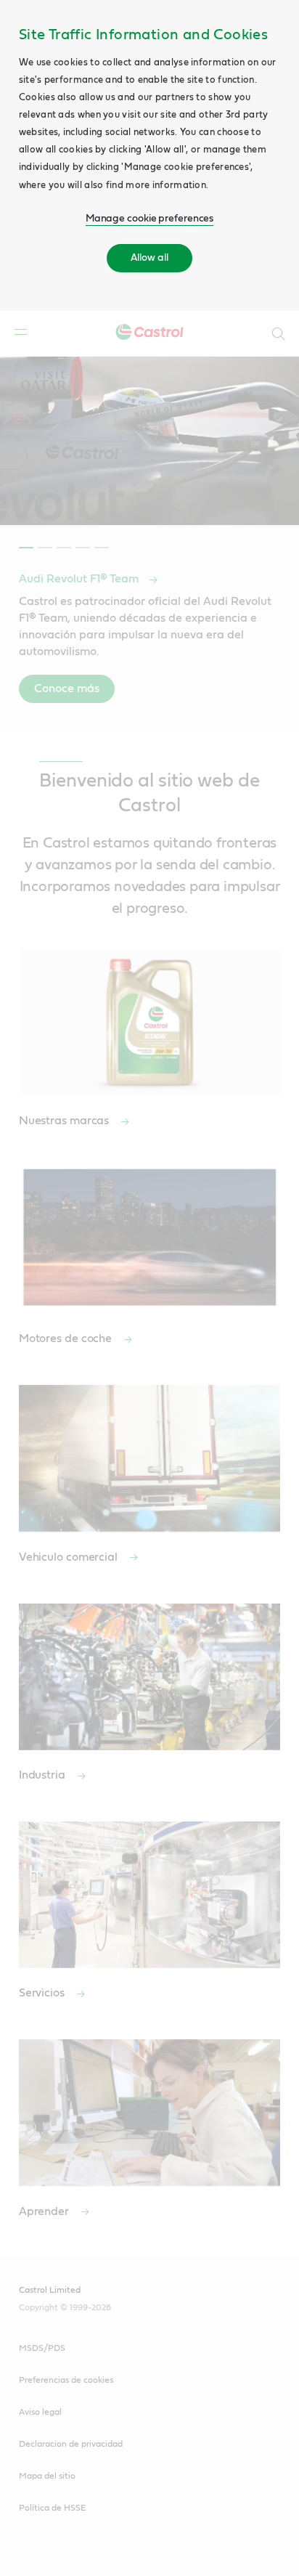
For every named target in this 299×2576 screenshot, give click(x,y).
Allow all (149, 258)
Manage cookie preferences (150, 219)
